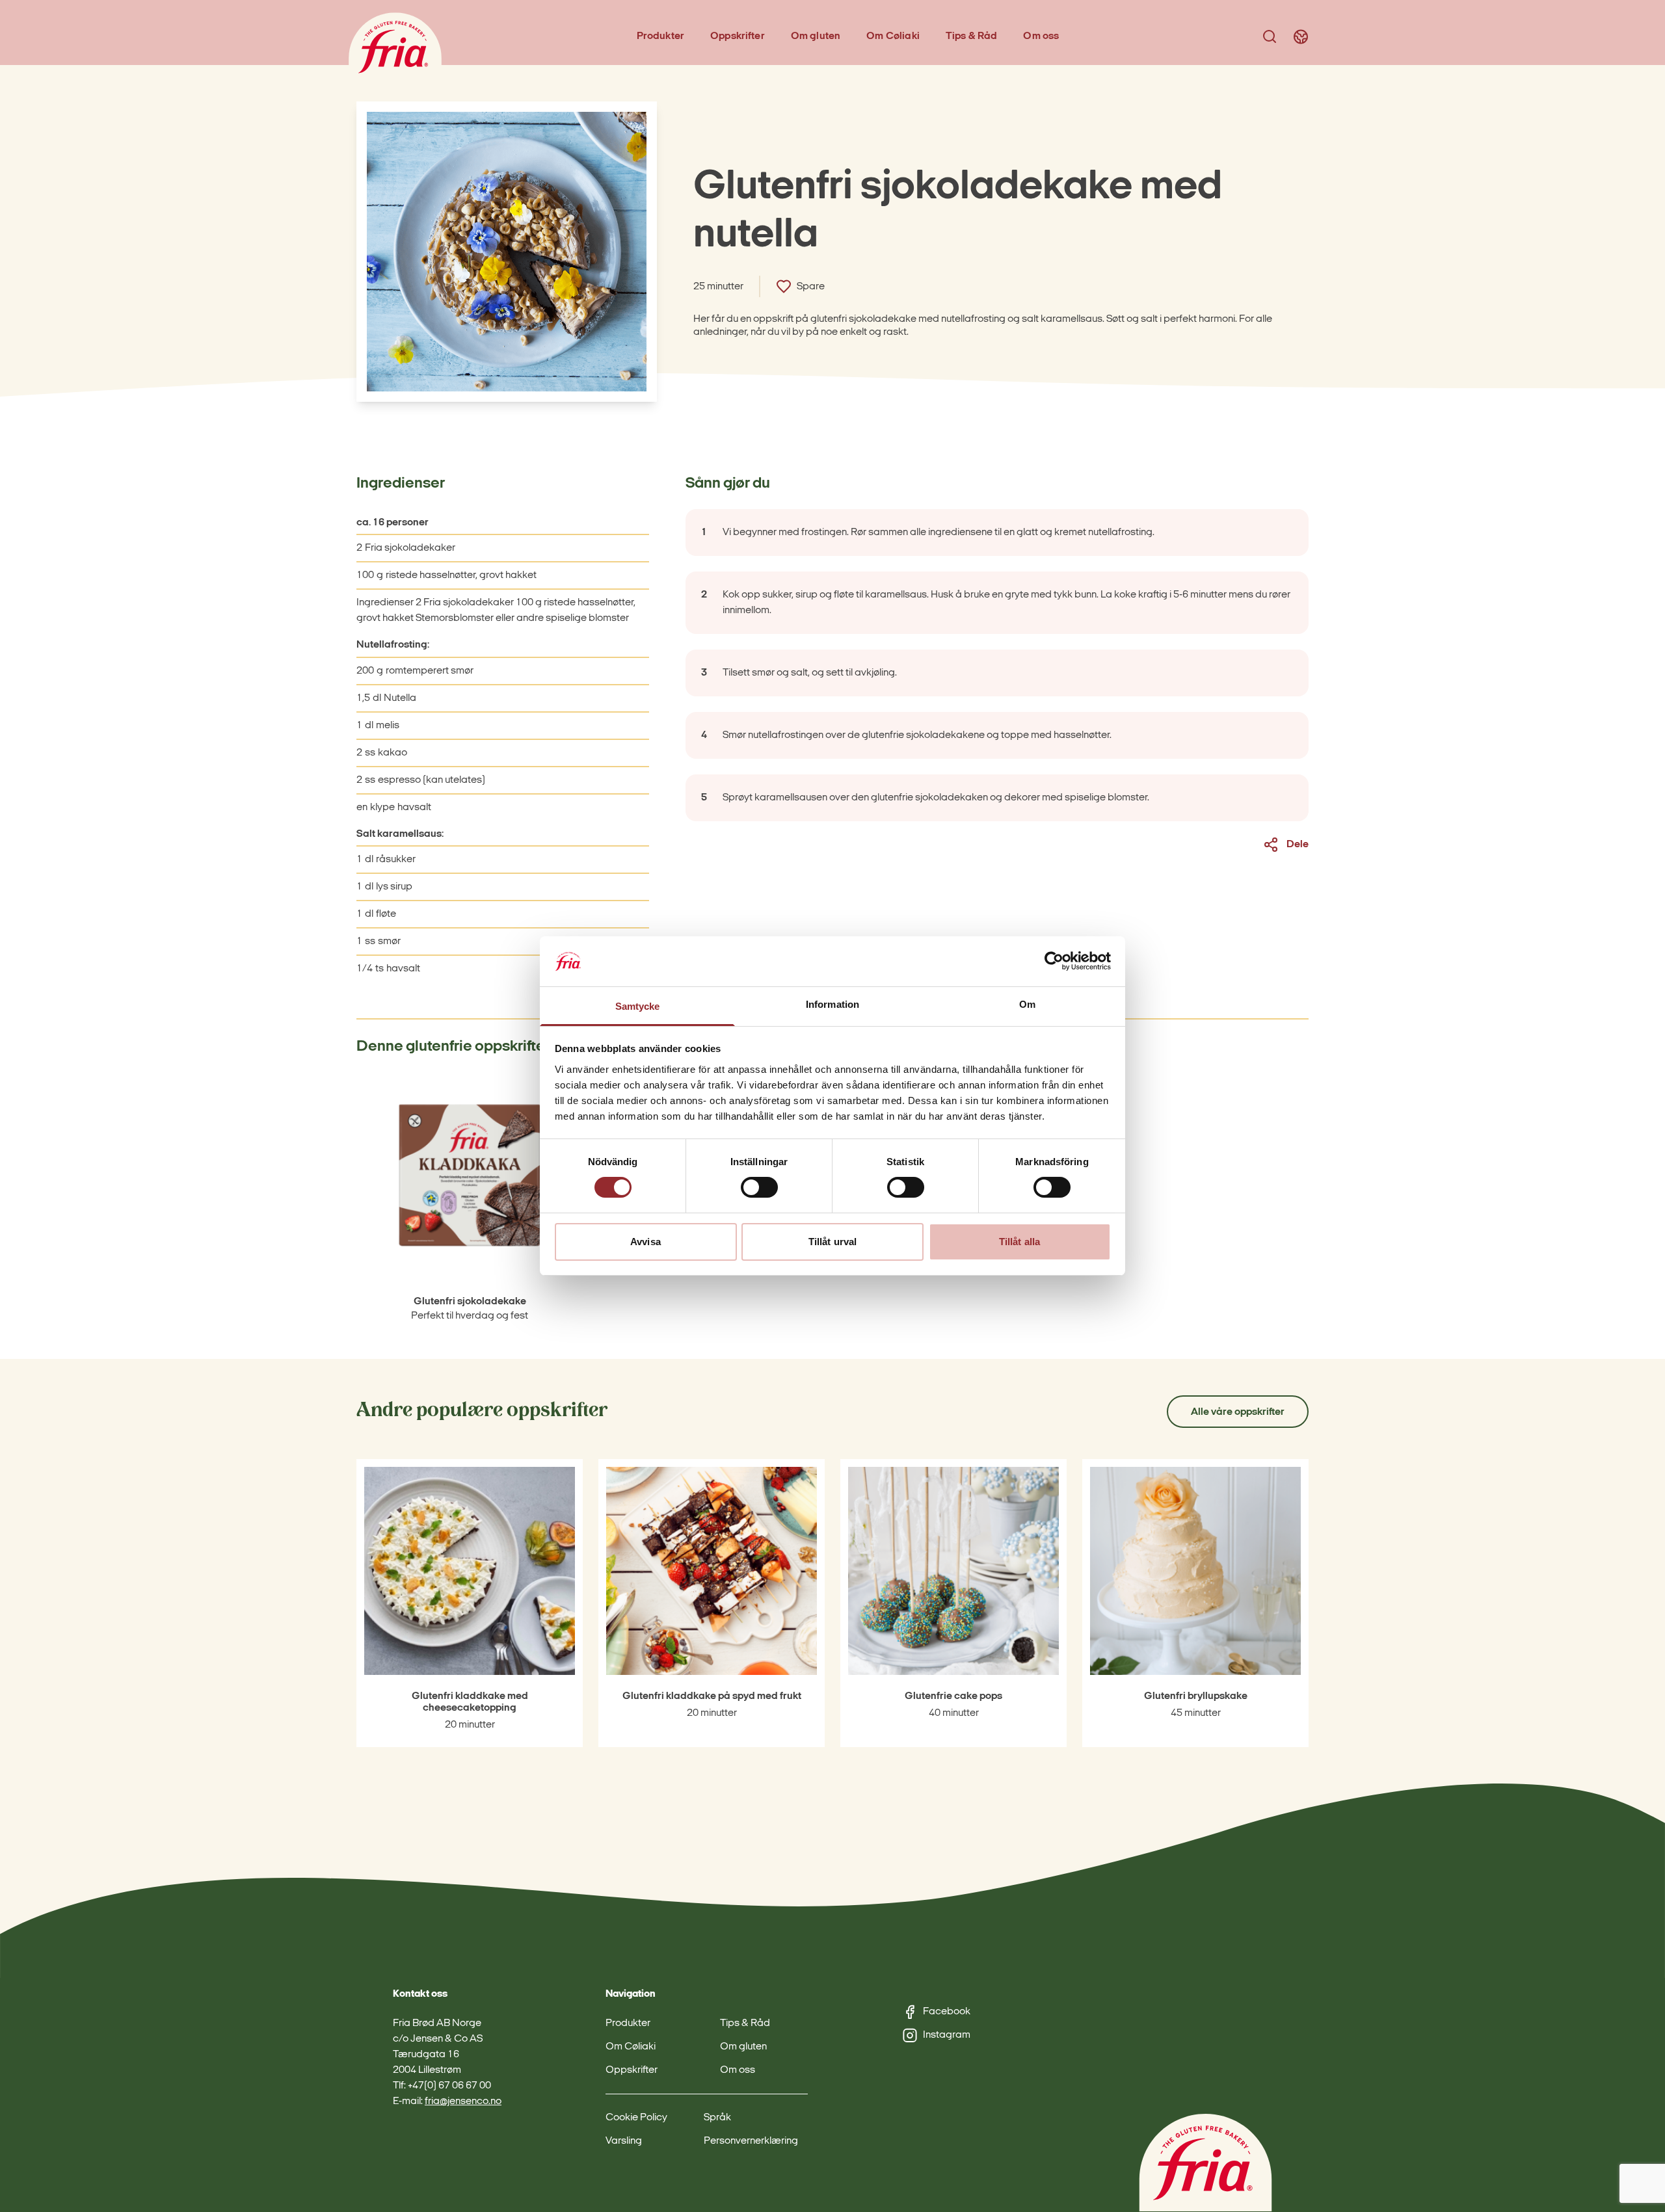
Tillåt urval (832, 1242)
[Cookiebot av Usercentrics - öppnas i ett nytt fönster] (1054, 961)
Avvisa (646, 1242)
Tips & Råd (972, 36)
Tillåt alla (1019, 1242)
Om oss (1041, 36)
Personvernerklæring (751, 2141)
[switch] (759, 1187)
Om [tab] (1027, 1004)
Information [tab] (832, 1004)
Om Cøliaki (893, 36)
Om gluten (816, 36)
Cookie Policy (636, 2118)
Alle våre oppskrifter (1238, 1412)
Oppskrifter (738, 36)
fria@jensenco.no (463, 2101)
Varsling (624, 2141)
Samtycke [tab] (638, 1006)
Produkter (660, 36)
